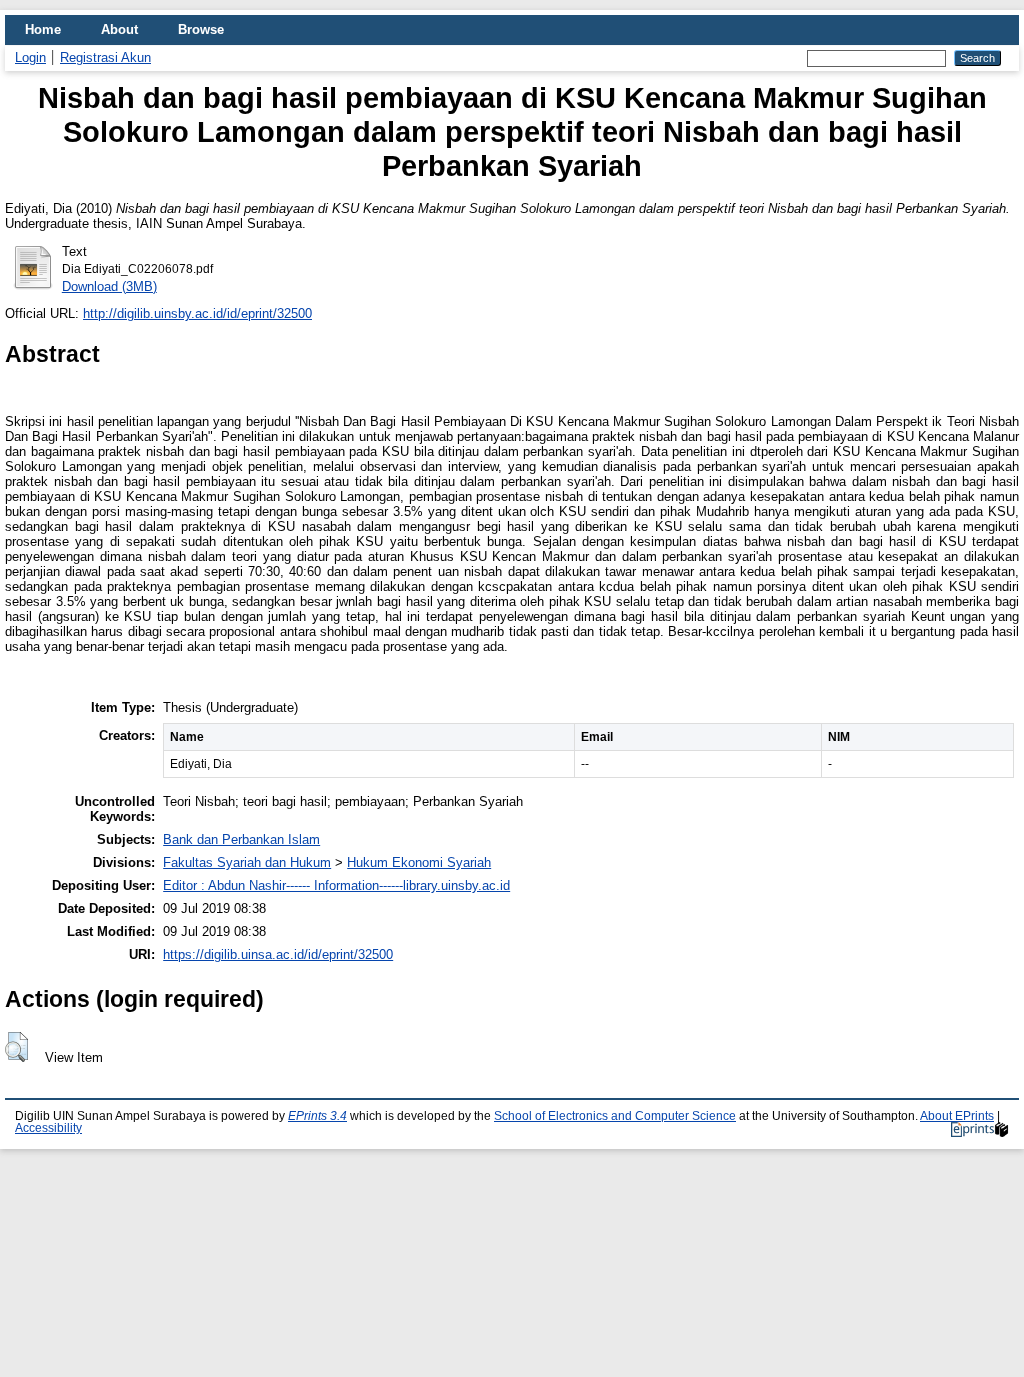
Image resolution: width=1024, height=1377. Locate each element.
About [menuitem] (119, 29)
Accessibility (48, 1128)
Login (30, 57)
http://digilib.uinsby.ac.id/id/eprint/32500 (197, 313)
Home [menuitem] (43, 29)
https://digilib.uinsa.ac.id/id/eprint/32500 (278, 954)
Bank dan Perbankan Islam (241, 839)
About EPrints (957, 1116)
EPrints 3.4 (317, 1116)
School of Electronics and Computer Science (615, 1116)
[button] (16, 1047)
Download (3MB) (109, 286)
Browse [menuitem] (201, 29)
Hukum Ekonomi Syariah (419, 862)
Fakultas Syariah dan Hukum (247, 862)
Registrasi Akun (105, 57)
